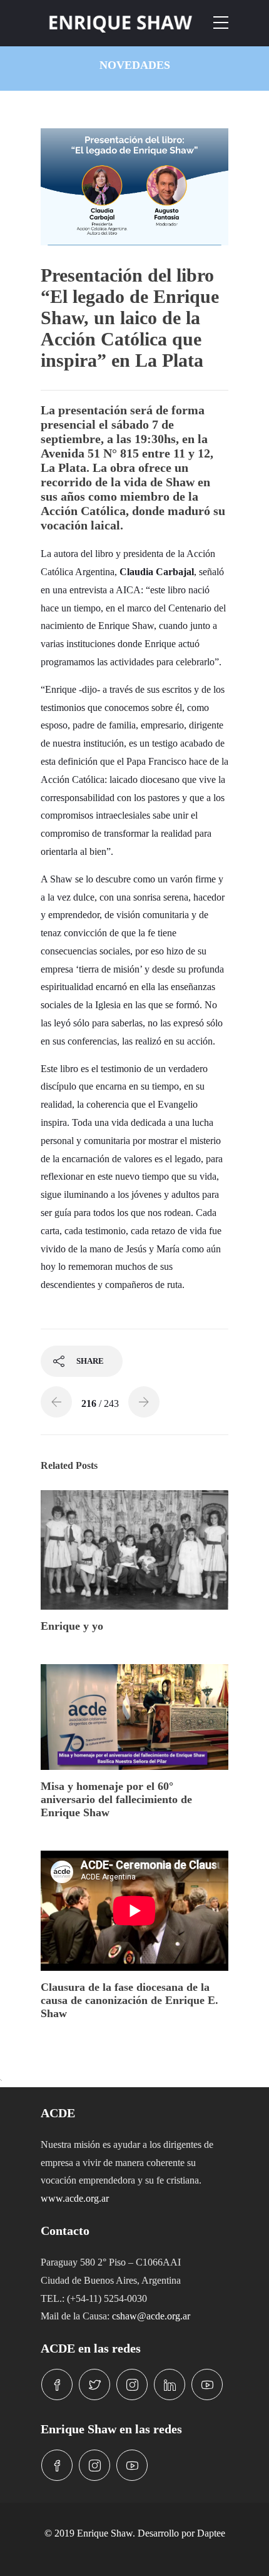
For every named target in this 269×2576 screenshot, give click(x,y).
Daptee (211, 2533)
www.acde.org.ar (75, 2198)
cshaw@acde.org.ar (151, 2316)
